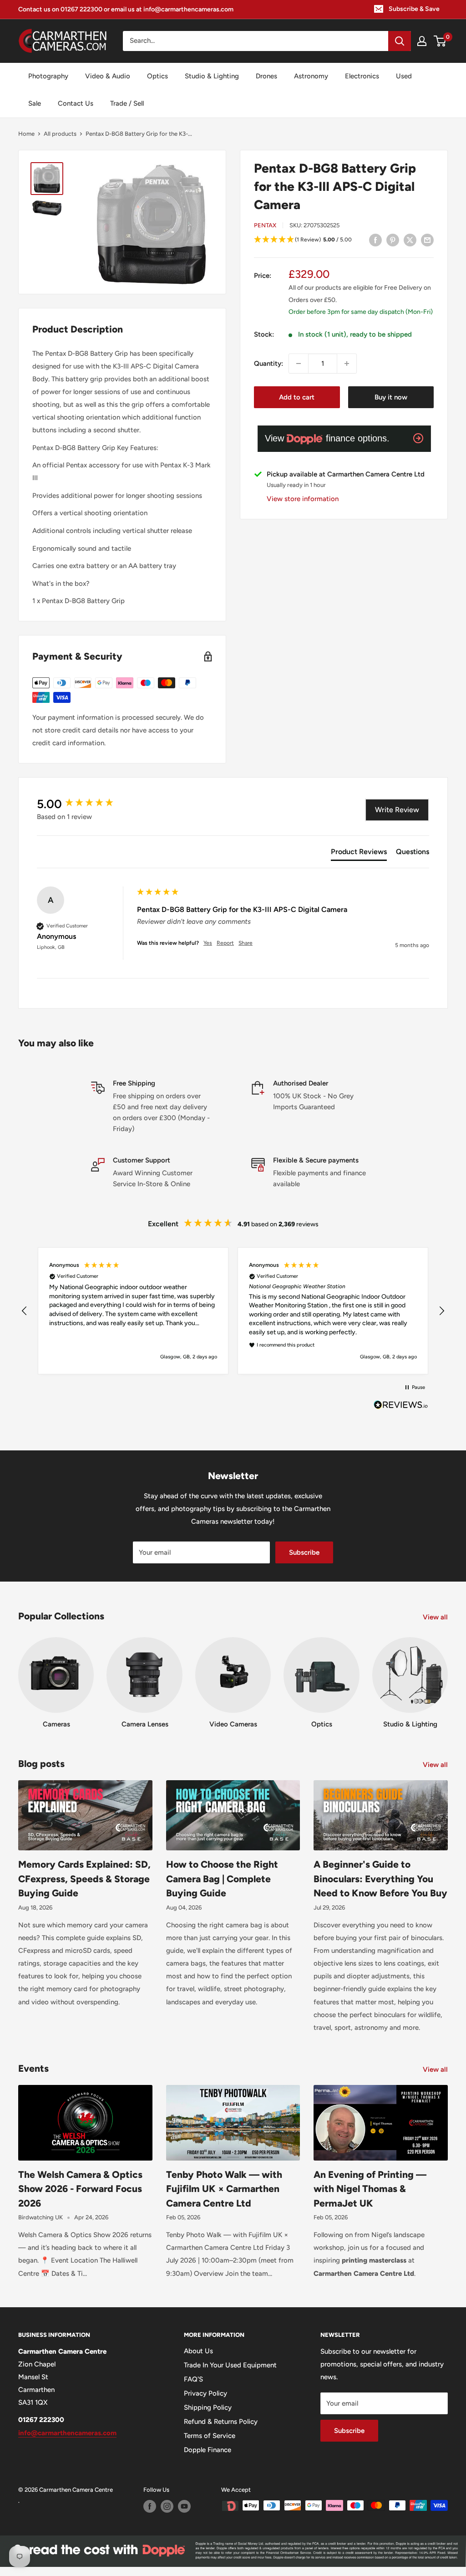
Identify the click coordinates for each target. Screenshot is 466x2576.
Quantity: (268, 364)
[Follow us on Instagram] (167, 2506)
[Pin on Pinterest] (393, 240)
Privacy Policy (205, 2393)
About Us (198, 2351)
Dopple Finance (208, 2450)
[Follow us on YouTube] (184, 2506)
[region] (233, 1311)
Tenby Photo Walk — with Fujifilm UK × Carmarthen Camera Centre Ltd (224, 2189)
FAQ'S (193, 2379)
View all (436, 1617)
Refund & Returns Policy (221, 2422)
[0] (440, 41)
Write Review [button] (397, 810)
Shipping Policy (208, 2407)
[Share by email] (427, 240)
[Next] (448, 1674)
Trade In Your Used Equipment (230, 2365)
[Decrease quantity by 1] (299, 364)
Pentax (265, 225)
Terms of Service (210, 2436)
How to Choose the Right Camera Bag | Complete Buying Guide (222, 1879)
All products (60, 134)
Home (26, 134)
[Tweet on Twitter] (410, 240)
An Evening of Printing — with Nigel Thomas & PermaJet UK (370, 2189)
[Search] (400, 41)
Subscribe (304, 1552)
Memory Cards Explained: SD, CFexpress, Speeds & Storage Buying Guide (84, 1879)
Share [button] (246, 943)
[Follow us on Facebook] (150, 2506)
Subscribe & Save (414, 9)
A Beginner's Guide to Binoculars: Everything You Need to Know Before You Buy (380, 1879)
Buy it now (391, 397)
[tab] (359, 854)
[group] (85, 804)
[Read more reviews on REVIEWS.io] (401, 1407)
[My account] (422, 41)
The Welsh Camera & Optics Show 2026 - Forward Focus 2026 (80, 2189)
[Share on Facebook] (375, 240)
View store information (303, 499)
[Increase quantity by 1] (347, 364)
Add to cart (297, 397)
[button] (344, 240)
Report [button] (225, 943)
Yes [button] (208, 943)
